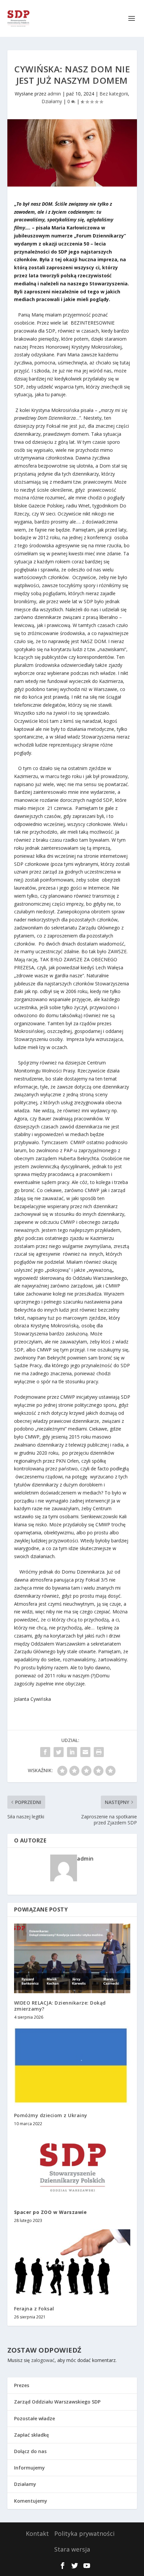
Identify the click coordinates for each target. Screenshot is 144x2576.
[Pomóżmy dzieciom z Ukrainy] (72, 2066)
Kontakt (37, 2533)
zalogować (43, 2360)
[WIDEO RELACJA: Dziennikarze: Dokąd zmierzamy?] (72, 1958)
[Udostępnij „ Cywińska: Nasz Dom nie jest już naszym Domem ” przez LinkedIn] (72, 1752)
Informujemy (29, 2468)
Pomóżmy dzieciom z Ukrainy (51, 2115)
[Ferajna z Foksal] (72, 2264)
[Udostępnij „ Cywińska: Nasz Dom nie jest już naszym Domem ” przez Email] (85, 1752)
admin (54, 94)
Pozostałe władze (34, 2418)
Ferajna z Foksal (34, 2309)
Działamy (52, 101)
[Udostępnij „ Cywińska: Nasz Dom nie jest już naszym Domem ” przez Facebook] (45, 1752)
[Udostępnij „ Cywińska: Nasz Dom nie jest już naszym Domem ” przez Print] (99, 1752)
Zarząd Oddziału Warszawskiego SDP (57, 2402)
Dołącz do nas (30, 2451)
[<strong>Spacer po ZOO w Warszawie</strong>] (72, 2167)
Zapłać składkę (31, 2435)
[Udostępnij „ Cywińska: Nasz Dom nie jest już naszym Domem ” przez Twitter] (59, 1752)
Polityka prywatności (84, 2533)
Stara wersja (72, 2549)
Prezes (22, 2385)
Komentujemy (31, 2501)
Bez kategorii (114, 94)
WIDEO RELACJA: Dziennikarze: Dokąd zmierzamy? (60, 2006)
